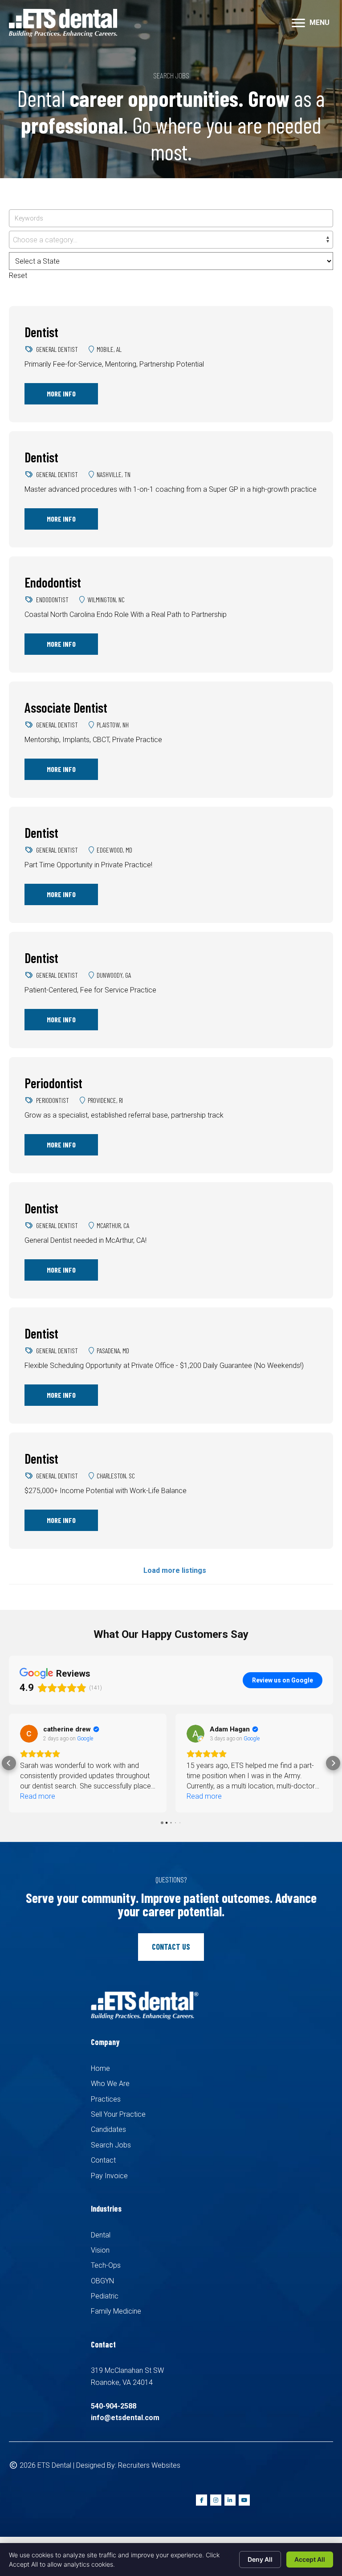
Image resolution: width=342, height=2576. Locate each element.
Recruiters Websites (149, 2465)
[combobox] (171, 240)
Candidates (108, 2129)
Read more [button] (38, 1796)
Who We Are (110, 2084)
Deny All (260, 2559)
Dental (101, 2235)
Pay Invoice (109, 2176)
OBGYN (102, 2281)
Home (100, 2068)
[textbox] (171, 240)
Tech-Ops (106, 2265)
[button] (9, 1763)
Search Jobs (111, 2145)
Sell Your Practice (118, 2114)
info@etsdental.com (125, 2418)
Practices (106, 2099)
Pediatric (105, 2296)
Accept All (310, 2559)
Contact (103, 2160)
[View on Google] (29, 1734)
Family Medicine (116, 2311)
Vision (100, 2250)
